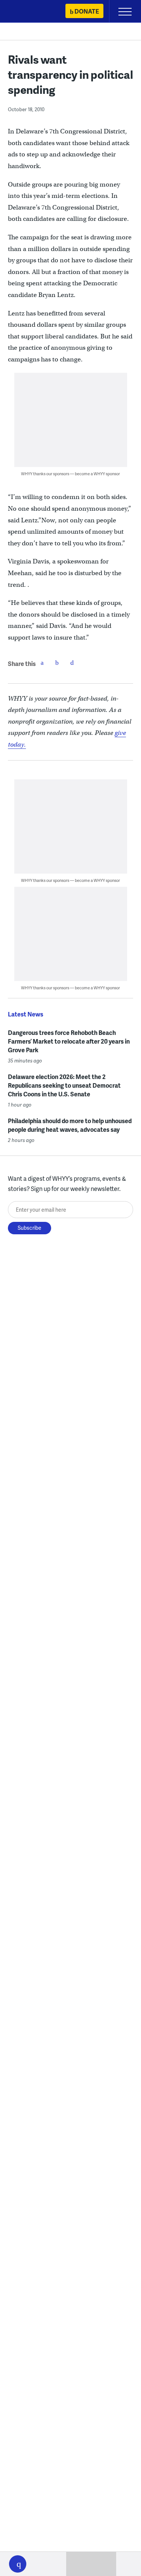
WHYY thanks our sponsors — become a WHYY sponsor (70, 474)
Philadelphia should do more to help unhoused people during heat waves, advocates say (70, 1125)
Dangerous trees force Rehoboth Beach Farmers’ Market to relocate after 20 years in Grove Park (69, 1041)
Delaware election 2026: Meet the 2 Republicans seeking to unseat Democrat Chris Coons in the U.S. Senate (64, 1085)
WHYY (28, 12)
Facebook (42, 663)
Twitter (57, 663)
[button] (18, 2564)
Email (72, 663)
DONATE (87, 11)
